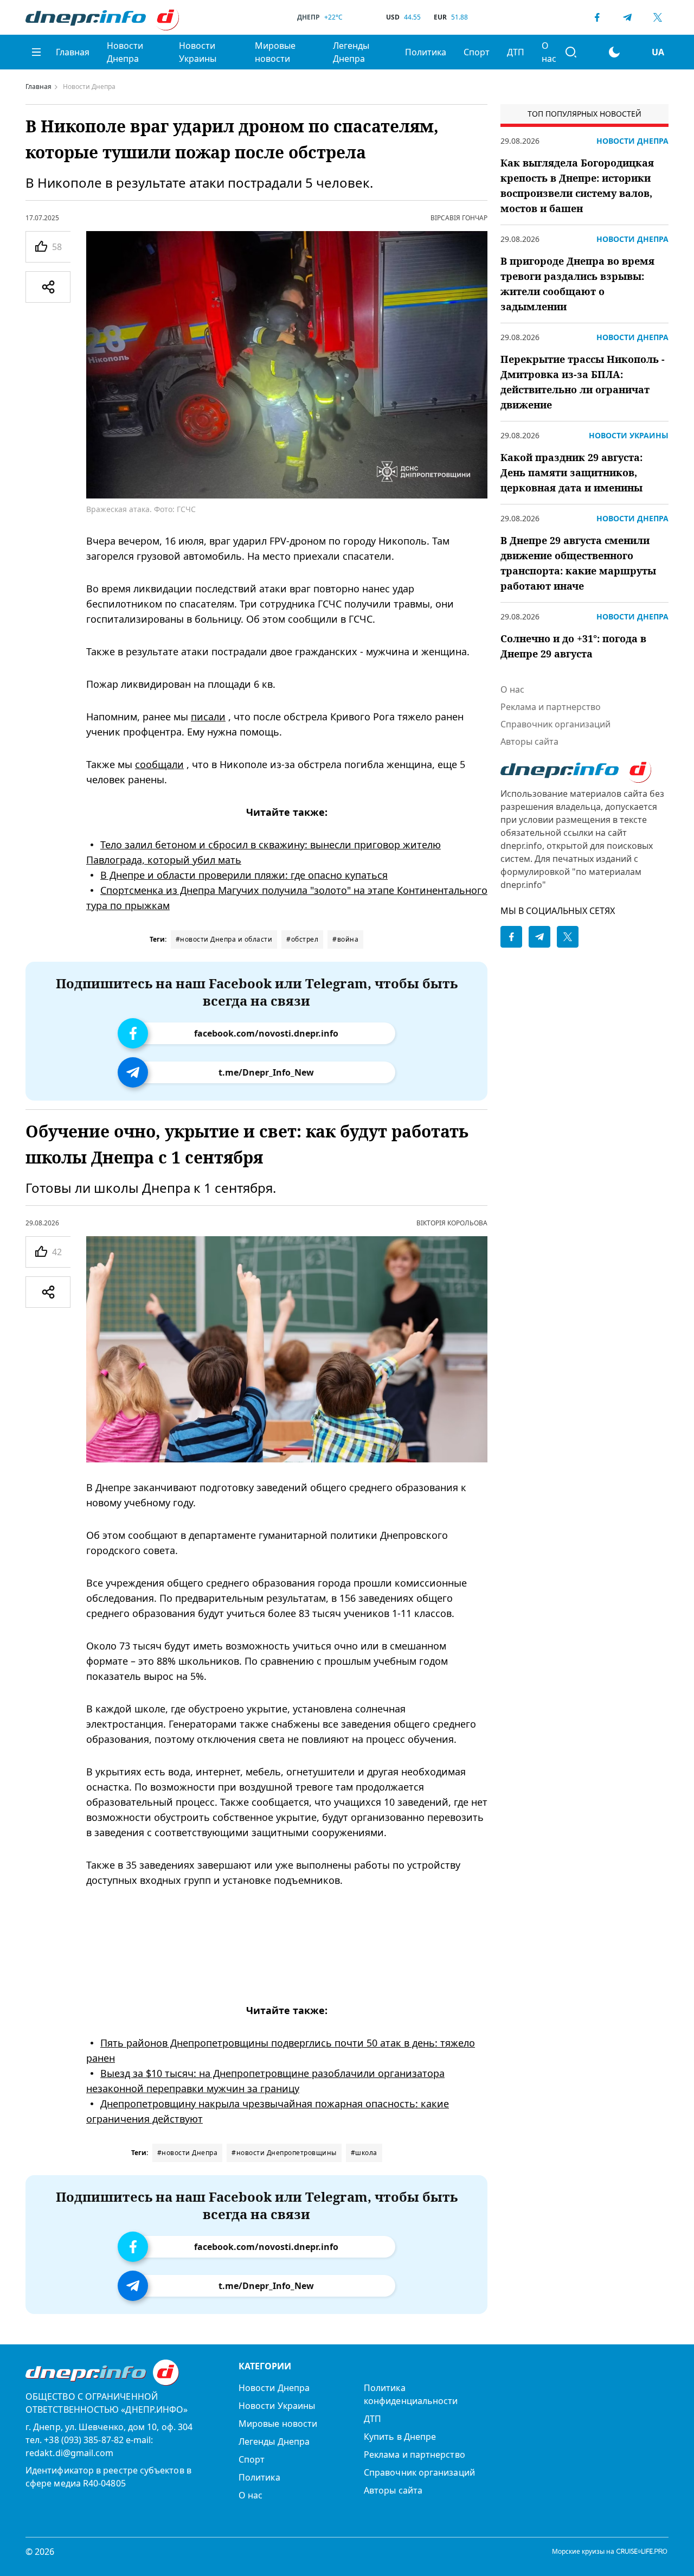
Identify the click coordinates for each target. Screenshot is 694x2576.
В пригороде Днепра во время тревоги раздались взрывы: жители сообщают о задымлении (577, 284)
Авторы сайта (529, 742)
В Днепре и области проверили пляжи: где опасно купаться (244, 875)
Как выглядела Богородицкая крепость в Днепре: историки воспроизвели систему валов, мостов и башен (577, 186)
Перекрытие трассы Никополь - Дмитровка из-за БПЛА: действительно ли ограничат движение (583, 382)
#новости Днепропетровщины (284, 2153)
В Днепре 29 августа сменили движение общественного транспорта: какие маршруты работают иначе (578, 563)
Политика (426, 52)
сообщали (159, 764)
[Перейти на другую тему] (614, 52)
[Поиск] (571, 52)
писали (208, 717)
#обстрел (302, 939)
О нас (549, 52)
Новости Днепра (125, 52)
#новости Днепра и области (224, 939)
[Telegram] (627, 17)
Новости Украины (198, 52)
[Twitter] (658, 17)
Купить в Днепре (400, 2437)
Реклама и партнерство (551, 707)
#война (345, 939)
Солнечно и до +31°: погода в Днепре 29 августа (573, 646)
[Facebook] (597, 17)
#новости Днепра (188, 2153)
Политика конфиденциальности (411, 2394)
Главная (73, 52)
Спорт (477, 52)
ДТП (516, 52)
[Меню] (36, 52)
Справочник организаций (555, 724)
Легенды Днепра (351, 52)
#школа (364, 2153)
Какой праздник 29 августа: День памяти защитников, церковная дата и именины (571, 472)
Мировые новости (275, 52)
